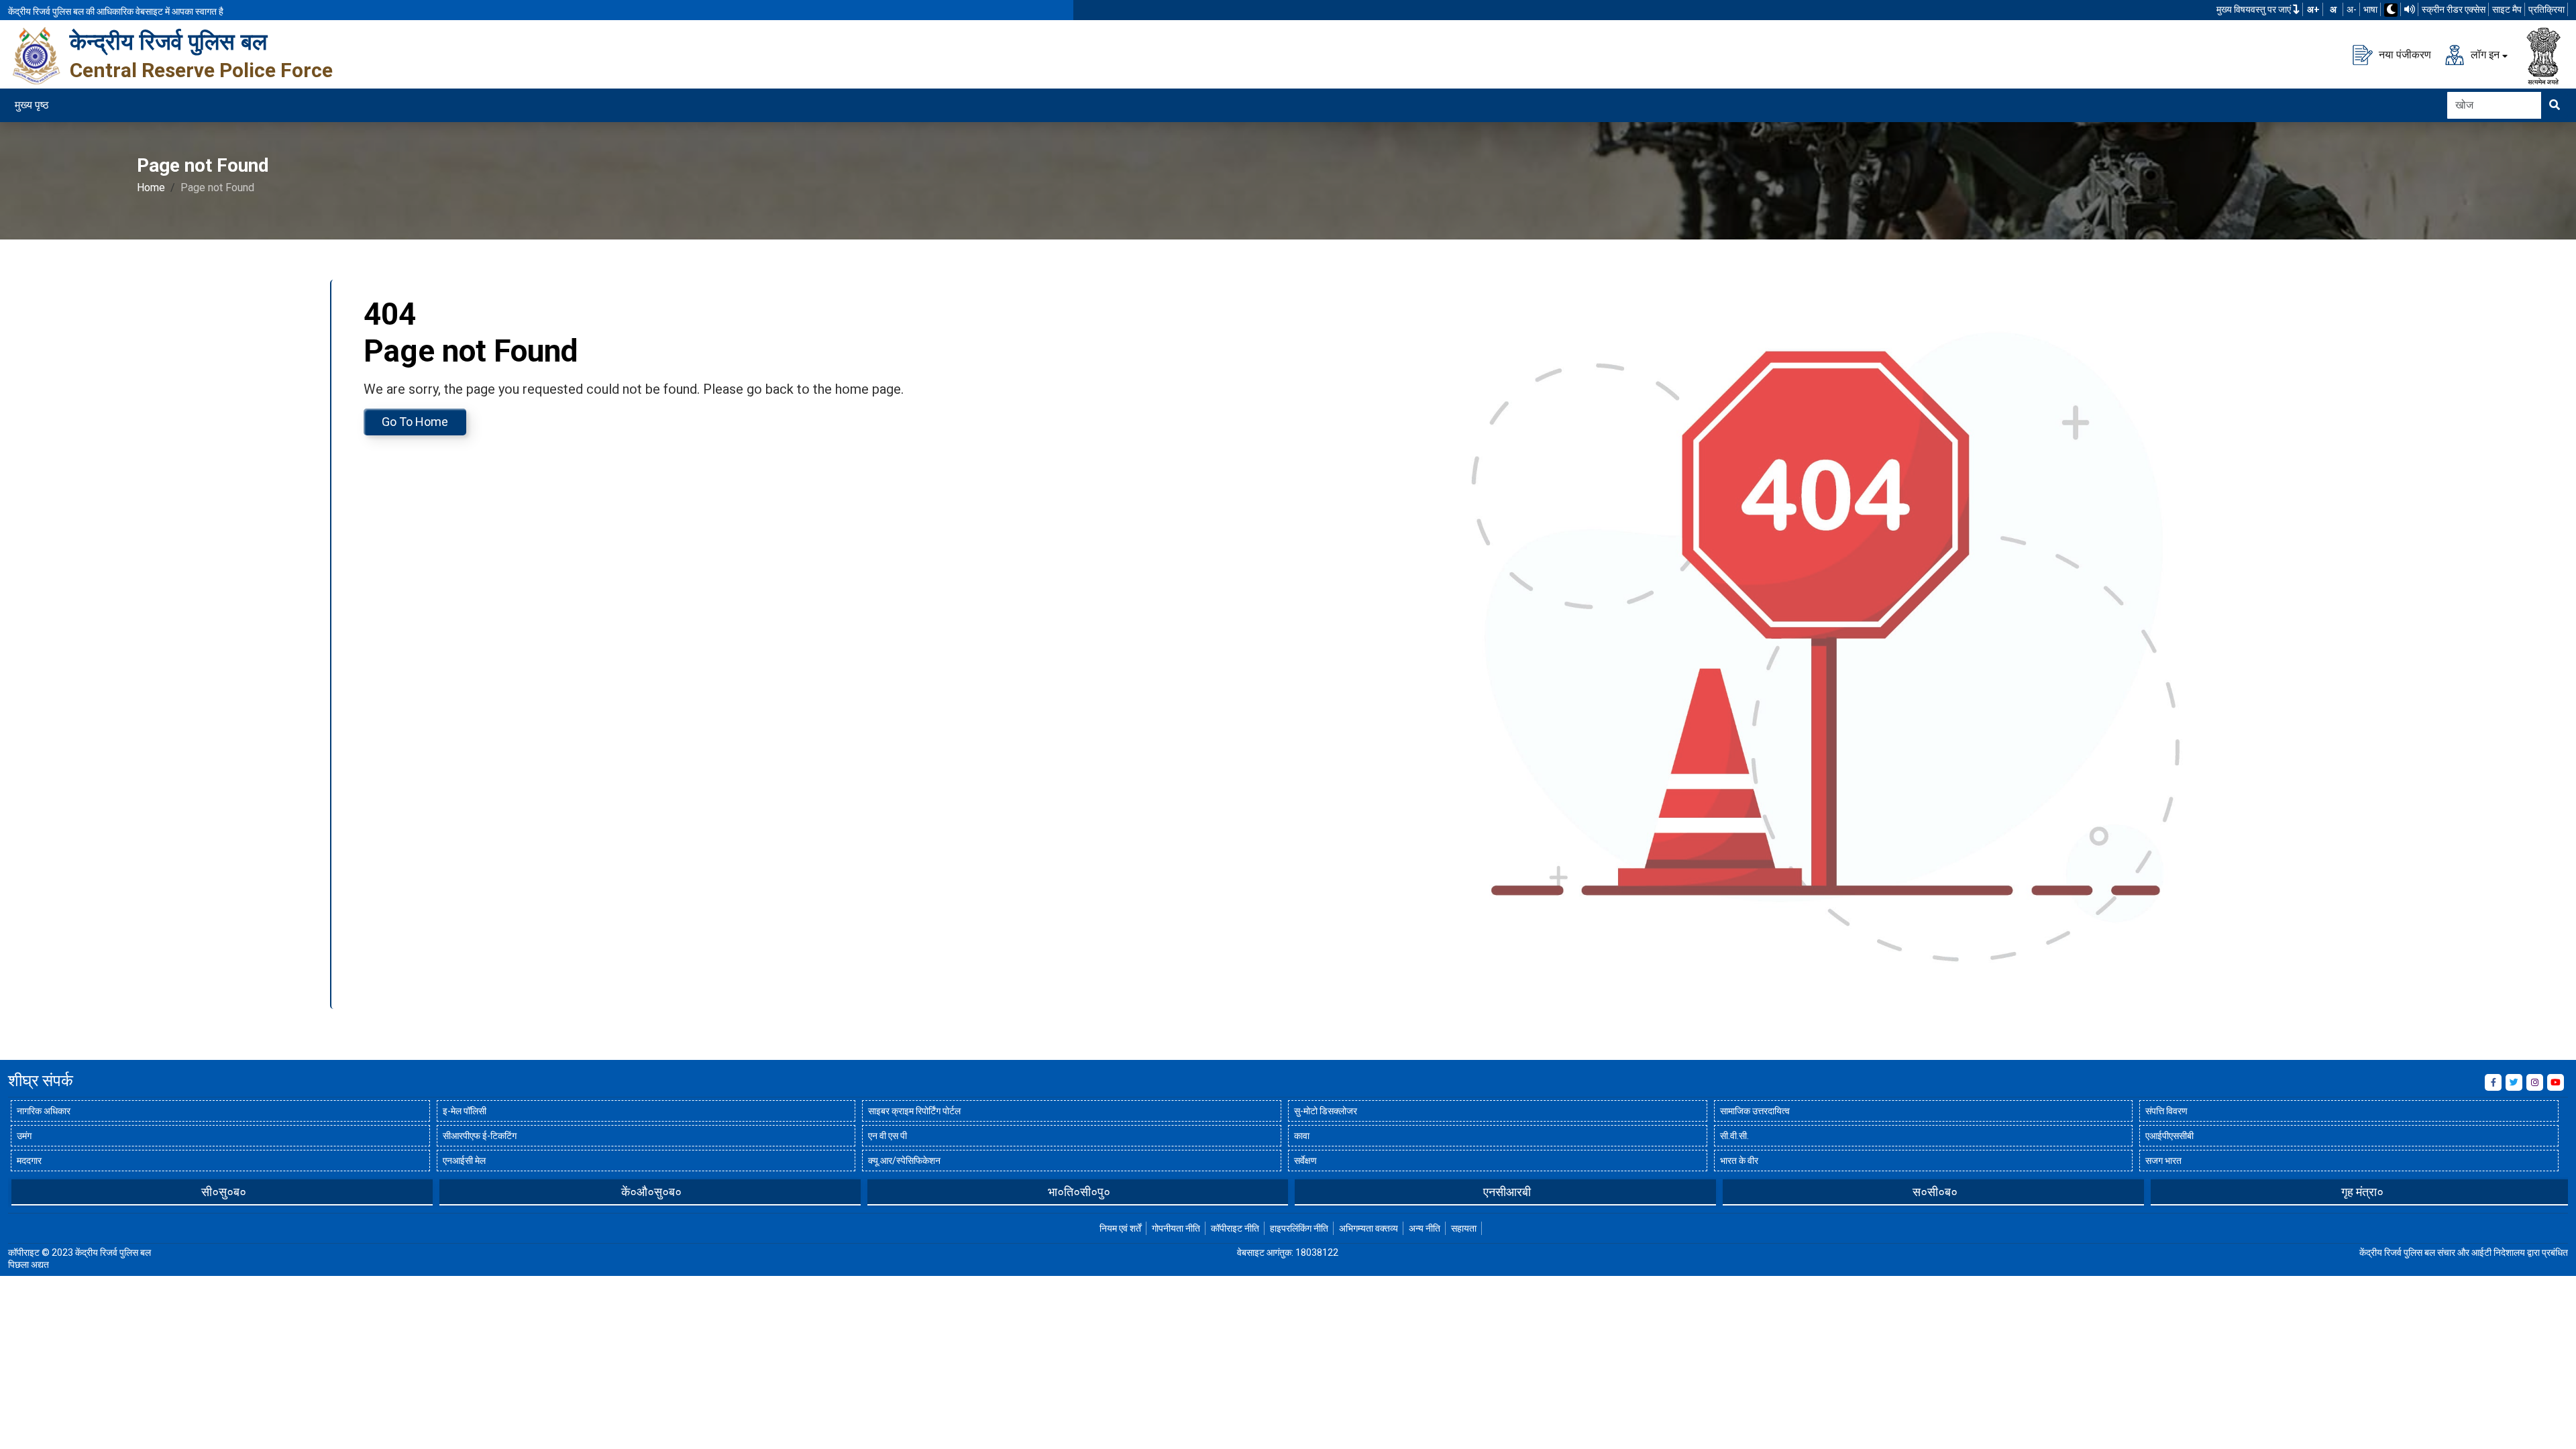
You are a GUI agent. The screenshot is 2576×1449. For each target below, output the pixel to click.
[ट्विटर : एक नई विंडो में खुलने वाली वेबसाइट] (2514, 1082)
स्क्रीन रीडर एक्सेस (2454, 9)
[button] (18, 1191)
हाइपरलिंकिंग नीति (1299, 1228)
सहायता (1464, 1228)
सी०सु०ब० (224, 1192)
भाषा (2370, 9)
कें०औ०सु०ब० (651, 1192)
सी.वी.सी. (1734, 1136)
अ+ (2313, 9)
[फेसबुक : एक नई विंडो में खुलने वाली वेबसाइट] (2493, 1082)
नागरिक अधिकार (44, 1111)
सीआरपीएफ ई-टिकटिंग (480, 1136)
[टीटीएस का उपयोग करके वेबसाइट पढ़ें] (2410, 9)
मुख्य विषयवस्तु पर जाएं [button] (2255, 9)
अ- (2352, 9)
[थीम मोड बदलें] (2391, 10)
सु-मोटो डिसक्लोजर (1326, 1111)
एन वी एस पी (888, 1136)
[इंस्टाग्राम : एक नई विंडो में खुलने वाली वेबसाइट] (2535, 1082)
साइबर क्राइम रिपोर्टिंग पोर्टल (914, 1111)
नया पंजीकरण (2404, 54)
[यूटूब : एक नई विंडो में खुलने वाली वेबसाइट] (2556, 1082)
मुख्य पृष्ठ (32, 105)
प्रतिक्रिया (2546, 9)
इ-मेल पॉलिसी (465, 1111)
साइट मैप (2507, 9)
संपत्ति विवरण (2166, 1111)
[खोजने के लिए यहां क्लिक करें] (2555, 105)
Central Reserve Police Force (201, 70)
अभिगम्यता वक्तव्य (1368, 1228)
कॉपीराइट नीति (1235, 1228)
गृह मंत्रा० (2362, 1192)
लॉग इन (2484, 54)
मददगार (29, 1161)
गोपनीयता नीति (1176, 1228)
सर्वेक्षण (1305, 1161)
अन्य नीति (1425, 1228)
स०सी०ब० (1935, 1192)
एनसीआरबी (1507, 1192)
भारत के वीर (1739, 1161)
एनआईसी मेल (464, 1161)
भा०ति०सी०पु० (1079, 1192)
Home (151, 187)
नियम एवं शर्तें (1120, 1228)
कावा (1302, 1136)
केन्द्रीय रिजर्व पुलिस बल (168, 42)
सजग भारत (2163, 1161)
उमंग (24, 1136)
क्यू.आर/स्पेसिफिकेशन (904, 1161)
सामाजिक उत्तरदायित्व (1755, 1111)
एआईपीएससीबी (2169, 1136)
